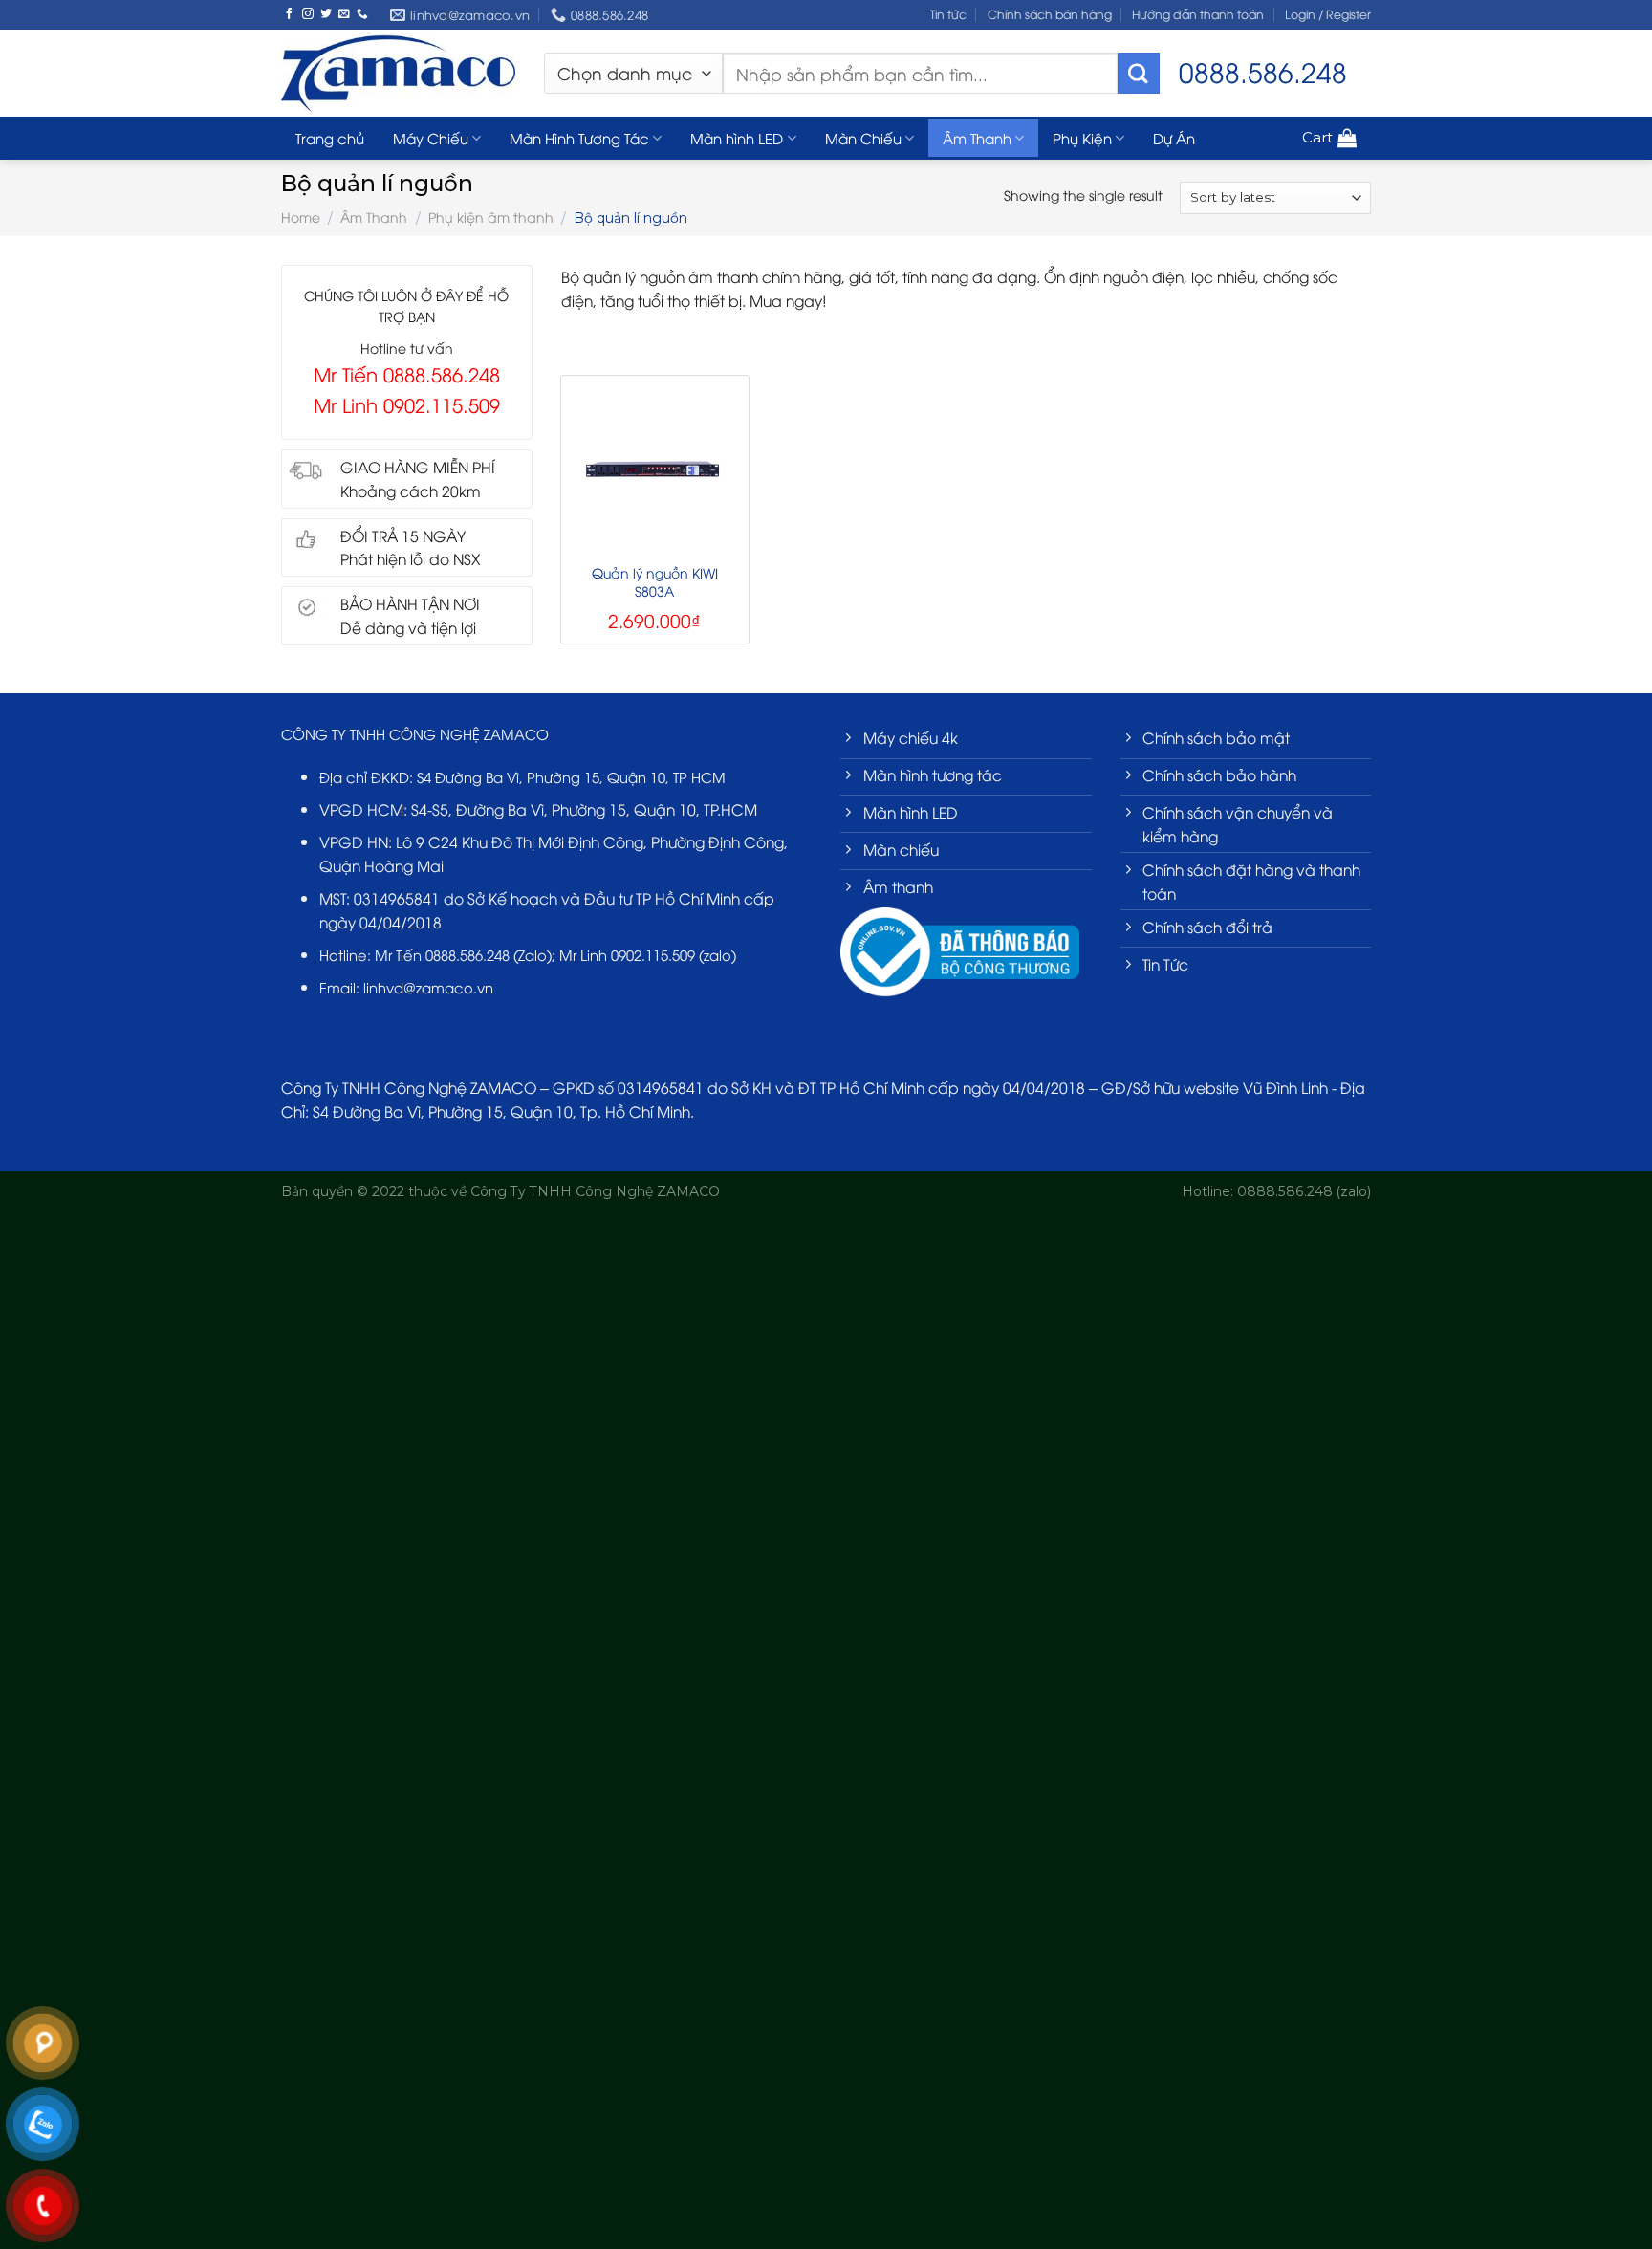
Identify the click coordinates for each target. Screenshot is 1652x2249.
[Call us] (362, 14)
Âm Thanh (977, 138)
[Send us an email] (344, 14)
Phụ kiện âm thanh (491, 217)
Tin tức (948, 14)
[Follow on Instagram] (308, 14)
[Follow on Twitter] (326, 14)
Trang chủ (330, 138)
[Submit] (1139, 74)
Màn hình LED (737, 138)
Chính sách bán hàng (1050, 14)
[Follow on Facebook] (290, 14)
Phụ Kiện (1082, 138)
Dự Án (1174, 138)
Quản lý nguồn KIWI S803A (655, 581)
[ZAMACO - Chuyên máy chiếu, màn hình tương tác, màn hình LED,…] (398, 73)
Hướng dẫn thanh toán (1198, 14)
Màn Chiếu (863, 138)
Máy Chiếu (431, 138)
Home (301, 217)
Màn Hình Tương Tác (579, 138)
